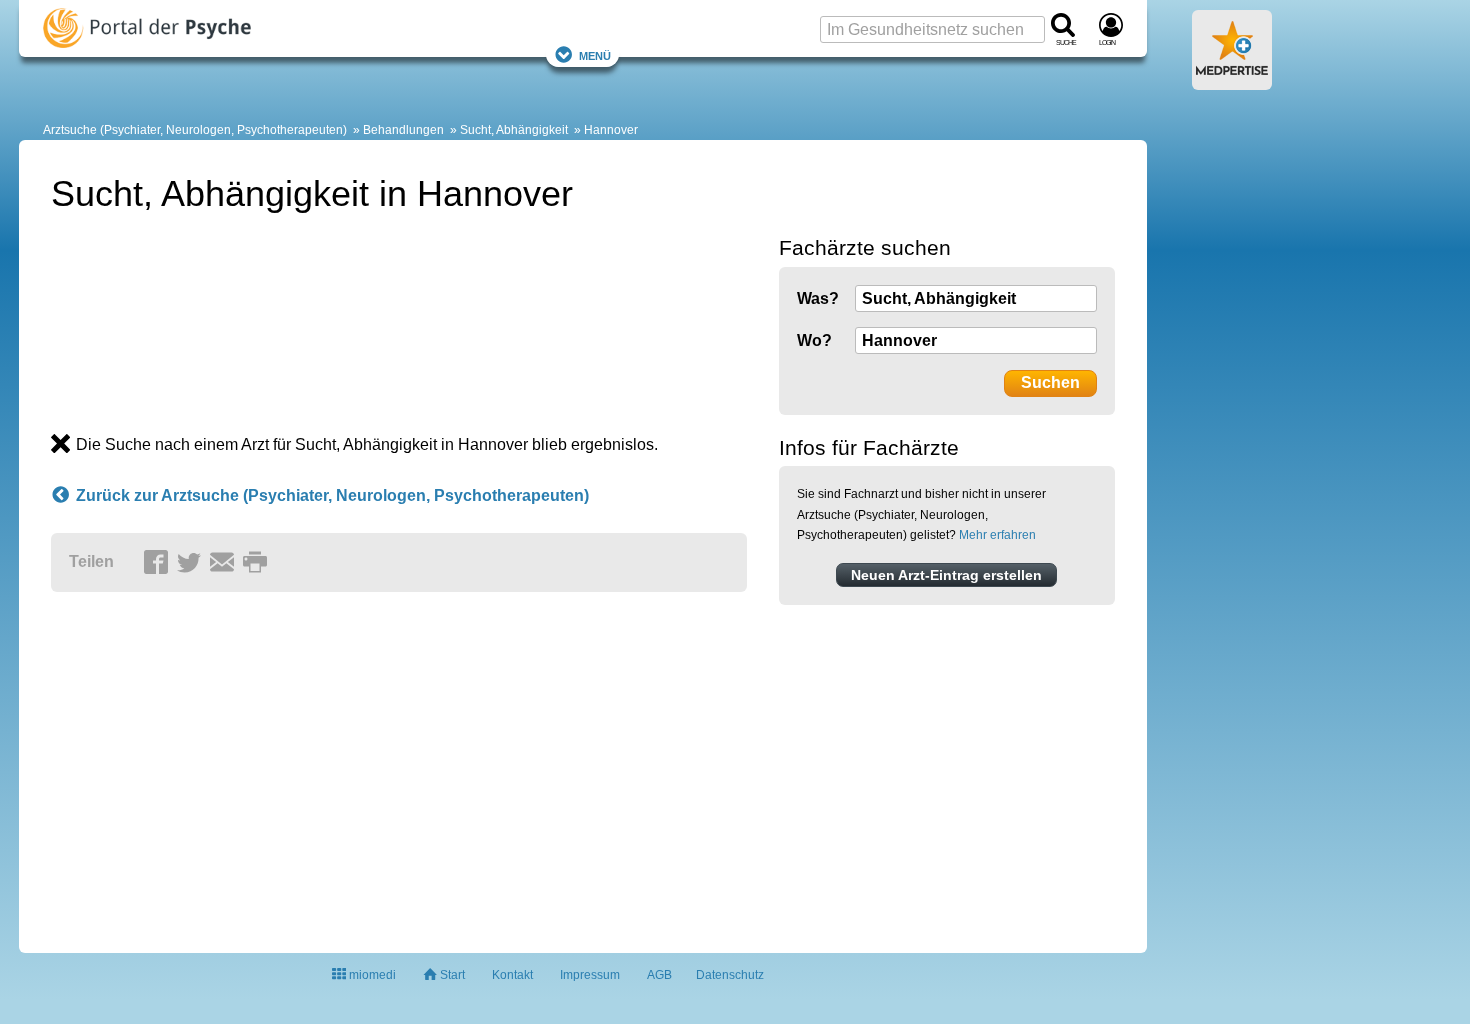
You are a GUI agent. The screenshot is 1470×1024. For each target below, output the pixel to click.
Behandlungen (403, 130)
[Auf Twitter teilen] (192, 563)
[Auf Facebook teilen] (159, 563)
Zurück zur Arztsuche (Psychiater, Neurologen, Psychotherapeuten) (332, 495)
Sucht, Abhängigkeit (514, 130)
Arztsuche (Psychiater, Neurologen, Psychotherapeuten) (195, 130)
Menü (595, 54)
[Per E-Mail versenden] (225, 563)
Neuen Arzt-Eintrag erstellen (946, 575)
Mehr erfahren (997, 535)
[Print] (258, 563)
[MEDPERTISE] (1232, 82)
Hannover (611, 130)
